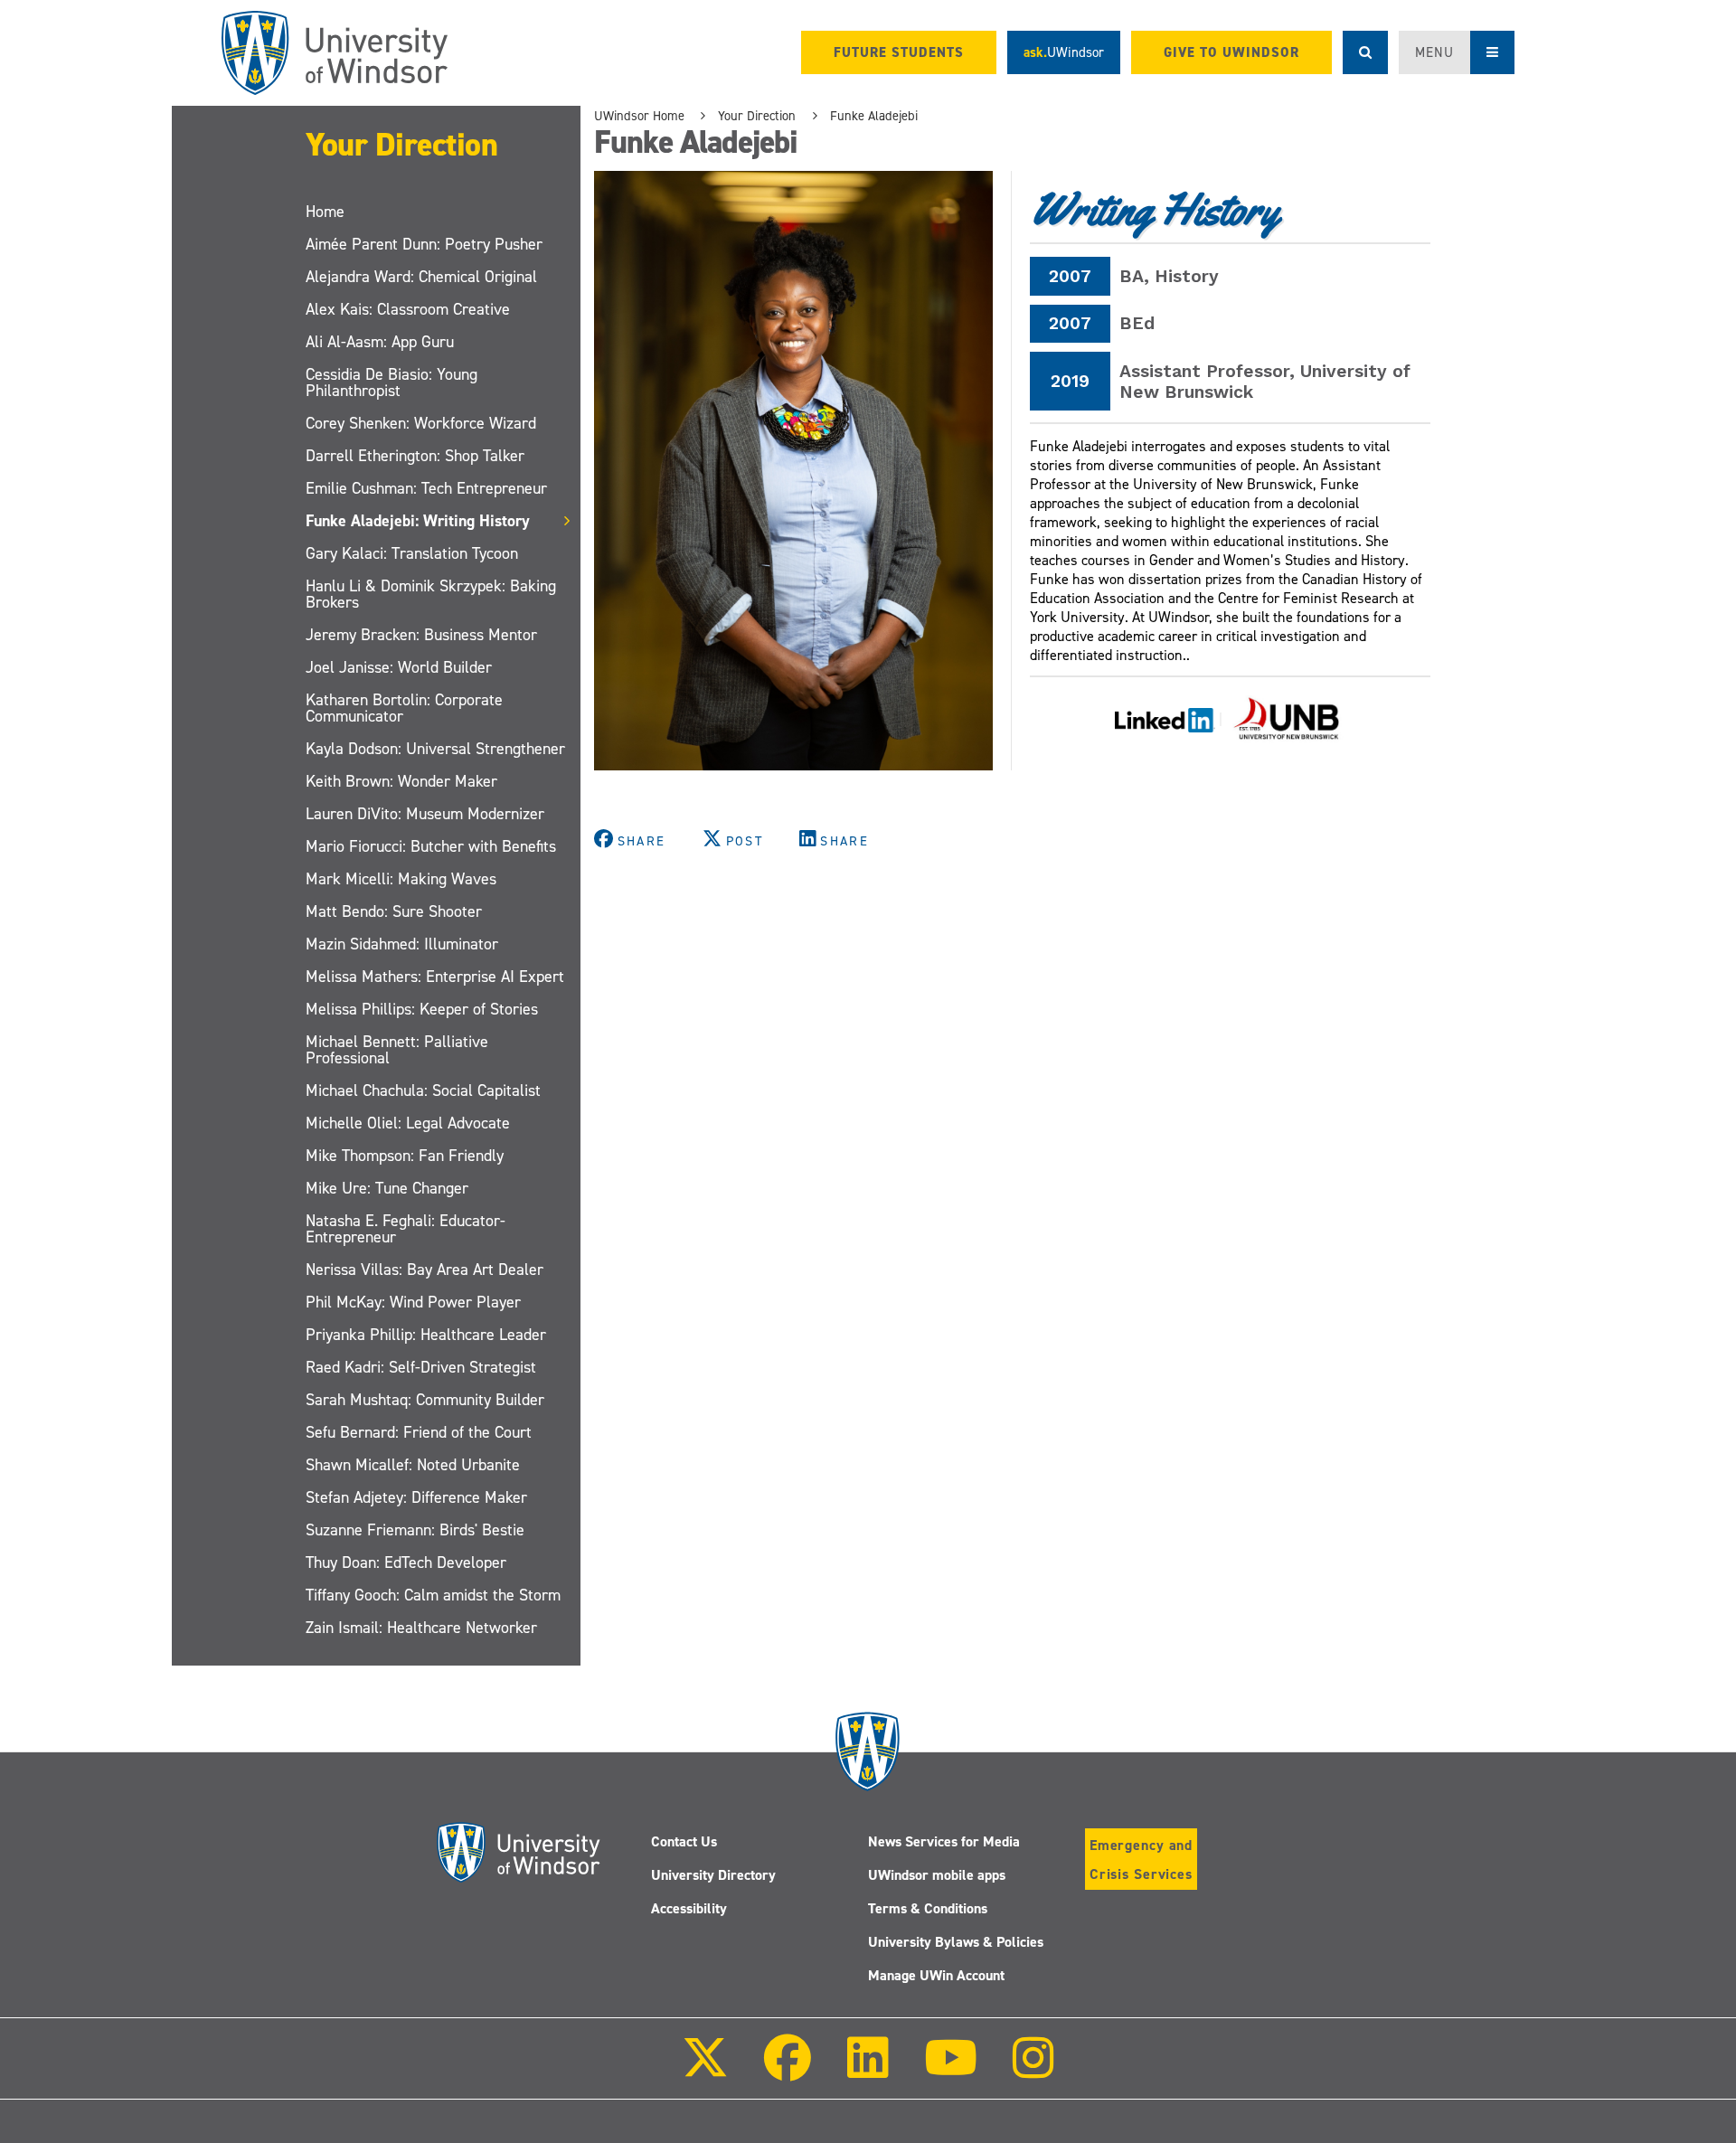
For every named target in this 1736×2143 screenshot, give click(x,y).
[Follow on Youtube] (951, 2070)
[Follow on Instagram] (1033, 2070)
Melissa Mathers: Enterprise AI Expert (435, 977)
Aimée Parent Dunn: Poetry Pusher (424, 244)
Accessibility (689, 1908)
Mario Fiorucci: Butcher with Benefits (431, 846)
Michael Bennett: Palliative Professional (397, 1050)
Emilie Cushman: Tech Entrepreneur (426, 488)
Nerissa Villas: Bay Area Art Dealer (425, 1270)
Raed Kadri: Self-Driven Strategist (421, 1367)
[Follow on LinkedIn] (867, 2070)
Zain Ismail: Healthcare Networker (421, 1628)
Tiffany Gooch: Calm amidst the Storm (433, 1595)
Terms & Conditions (928, 1908)
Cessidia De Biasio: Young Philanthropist (392, 382)
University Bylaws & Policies (956, 1942)
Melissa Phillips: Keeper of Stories (422, 1009)
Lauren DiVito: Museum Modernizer (425, 814)
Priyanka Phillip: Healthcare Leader (426, 1335)
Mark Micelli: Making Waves (401, 879)
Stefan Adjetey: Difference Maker (416, 1497)
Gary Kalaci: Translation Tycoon (412, 553)
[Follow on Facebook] (788, 2070)
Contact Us (684, 1841)
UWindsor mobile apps (937, 1875)
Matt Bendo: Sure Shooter (394, 911)
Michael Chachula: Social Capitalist (423, 1090)
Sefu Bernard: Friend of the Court (419, 1432)
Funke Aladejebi (874, 116)
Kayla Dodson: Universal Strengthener (435, 749)
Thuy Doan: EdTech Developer (406, 1562)
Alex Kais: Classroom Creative (408, 309)
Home (325, 212)
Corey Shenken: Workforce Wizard (421, 423)
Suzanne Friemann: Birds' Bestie (415, 1530)
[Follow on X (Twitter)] (705, 2070)
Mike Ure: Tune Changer (387, 1188)
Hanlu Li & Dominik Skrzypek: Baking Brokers (431, 594)
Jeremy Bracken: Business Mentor (421, 635)
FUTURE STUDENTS (899, 52)
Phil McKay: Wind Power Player (413, 1302)
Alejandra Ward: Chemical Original (421, 277)
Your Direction (401, 145)
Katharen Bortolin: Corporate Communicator (404, 708)
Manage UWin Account (936, 1975)
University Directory (713, 1875)
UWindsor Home (639, 116)
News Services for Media (944, 1841)
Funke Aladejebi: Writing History (418, 521)
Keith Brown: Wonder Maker (401, 781)
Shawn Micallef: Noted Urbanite (413, 1465)
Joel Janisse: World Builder (399, 667)
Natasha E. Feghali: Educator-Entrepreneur (406, 1229)
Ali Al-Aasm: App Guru (380, 342)
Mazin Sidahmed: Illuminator (402, 944)
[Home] (335, 53)
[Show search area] (1365, 52)
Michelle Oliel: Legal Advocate (408, 1123)
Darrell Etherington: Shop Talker (415, 456)
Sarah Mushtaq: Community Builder (425, 1400)
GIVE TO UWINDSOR (1231, 52)
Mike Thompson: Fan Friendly (405, 1156)
